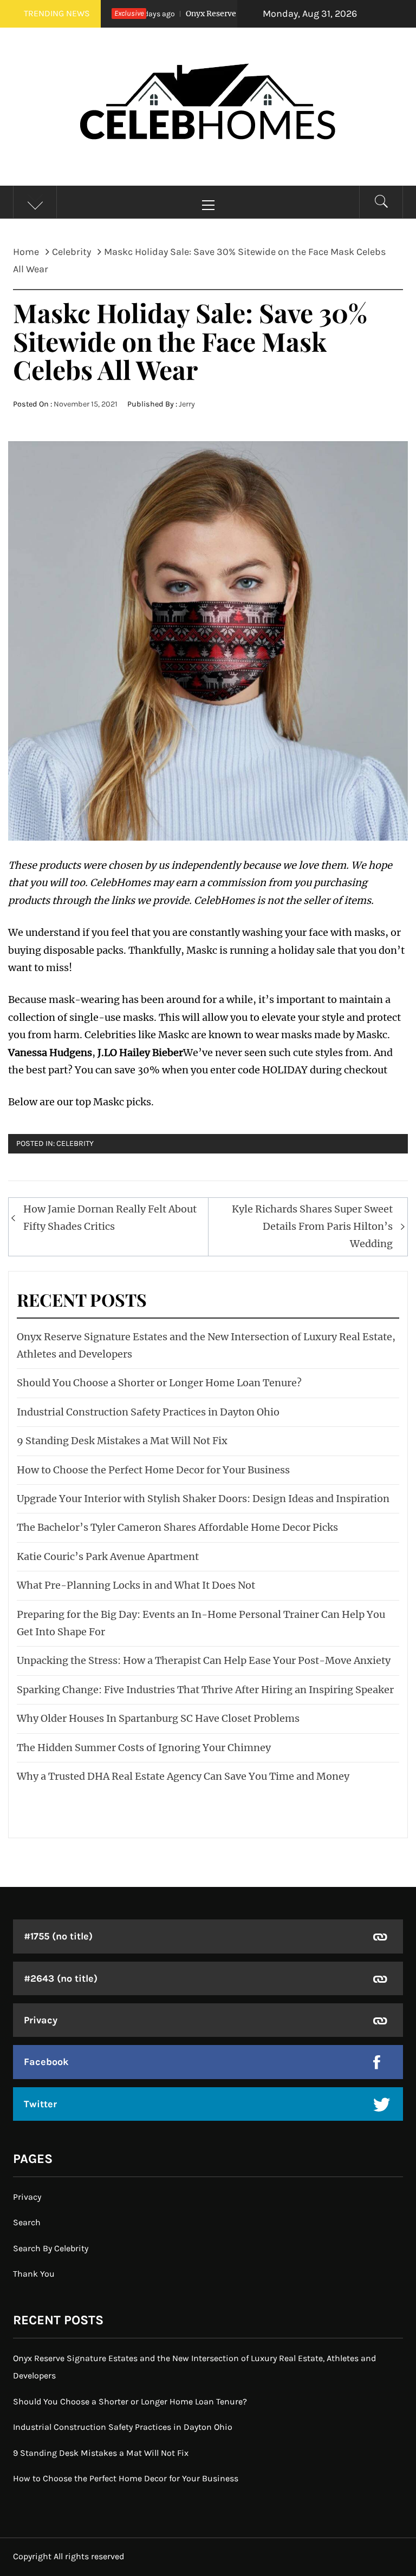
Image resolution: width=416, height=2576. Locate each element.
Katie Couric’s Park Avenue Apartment (108, 1556)
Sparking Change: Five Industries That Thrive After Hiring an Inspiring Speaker (205, 1690)
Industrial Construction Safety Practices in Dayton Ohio (148, 1412)
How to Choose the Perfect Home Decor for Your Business (153, 1470)
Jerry (187, 404)
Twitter (40, 2104)
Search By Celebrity (51, 2248)
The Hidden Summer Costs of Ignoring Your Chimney (144, 1748)
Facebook (46, 2062)
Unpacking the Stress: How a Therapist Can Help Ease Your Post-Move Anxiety (204, 1660)
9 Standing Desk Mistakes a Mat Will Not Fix (122, 1441)
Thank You (34, 2274)
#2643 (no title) (61, 1978)
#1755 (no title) (58, 1936)
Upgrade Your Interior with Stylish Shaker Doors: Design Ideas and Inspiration (203, 1499)
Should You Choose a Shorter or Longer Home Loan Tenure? (159, 1383)
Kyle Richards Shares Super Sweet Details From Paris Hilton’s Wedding (312, 1227)
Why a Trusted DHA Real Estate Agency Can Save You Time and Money (183, 1776)
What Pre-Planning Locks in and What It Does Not (136, 1585)
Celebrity (75, 1143)
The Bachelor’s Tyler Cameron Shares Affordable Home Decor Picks (177, 1527)
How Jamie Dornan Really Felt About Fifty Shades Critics (110, 1218)
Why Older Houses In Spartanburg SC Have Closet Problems (158, 1718)
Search (27, 2222)
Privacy (41, 2020)
